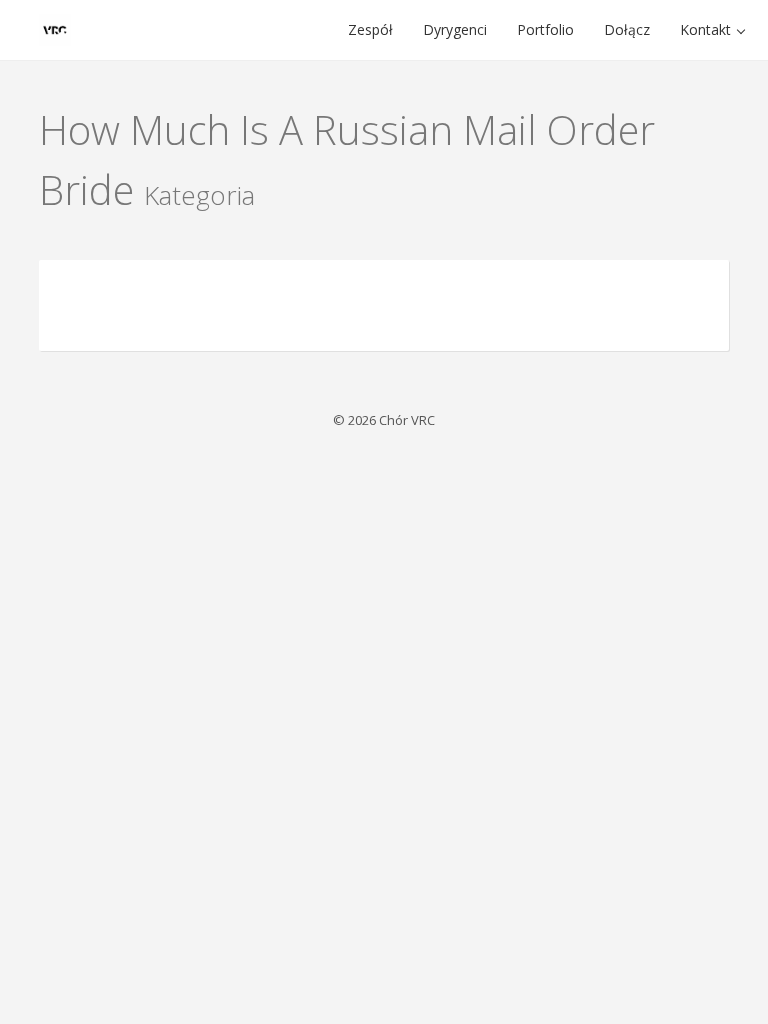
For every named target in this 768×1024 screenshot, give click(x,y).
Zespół (370, 29)
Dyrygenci (455, 29)
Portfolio (545, 29)
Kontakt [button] (707, 29)
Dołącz (627, 29)
